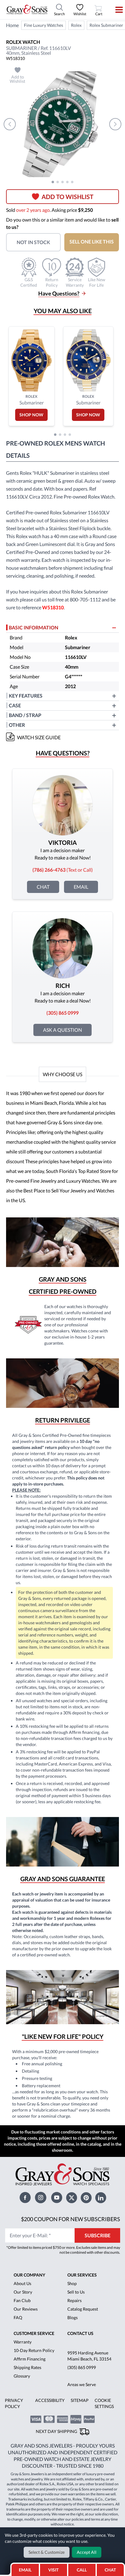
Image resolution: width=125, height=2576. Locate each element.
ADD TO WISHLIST (68, 197)
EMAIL (25, 2570)
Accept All (87, 2552)
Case (15, 705)
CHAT (112, 2568)
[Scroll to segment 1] (53, 182)
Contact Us (80, 2333)
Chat (43, 887)
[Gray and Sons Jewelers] (27, 9)
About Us (22, 2283)
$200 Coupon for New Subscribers (71, 2219)
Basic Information (34, 627)
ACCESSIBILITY (50, 2400)
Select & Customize (47, 2552)
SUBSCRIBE (98, 2235)
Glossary (22, 2376)
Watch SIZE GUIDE (39, 737)
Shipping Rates (27, 2367)
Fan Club (22, 2300)
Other (17, 725)
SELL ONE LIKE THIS (92, 242)
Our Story (23, 2292)
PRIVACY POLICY (14, 2403)
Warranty (23, 2342)
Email (81, 887)
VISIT (53, 2570)
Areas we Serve (82, 2384)
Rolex (76, 25)
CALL (82, 2570)
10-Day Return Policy (34, 2350)
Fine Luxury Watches (44, 25)
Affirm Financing (30, 2359)
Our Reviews (26, 2309)
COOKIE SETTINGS (104, 2403)
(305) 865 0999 (82, 2367)
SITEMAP (80, 2400)
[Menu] (115, 10)
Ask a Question (62, 1030)
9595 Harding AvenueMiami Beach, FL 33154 (89, 2356)
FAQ (18, 2317)
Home (12, 25)
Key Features (26, 696)
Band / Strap (25, 715)
